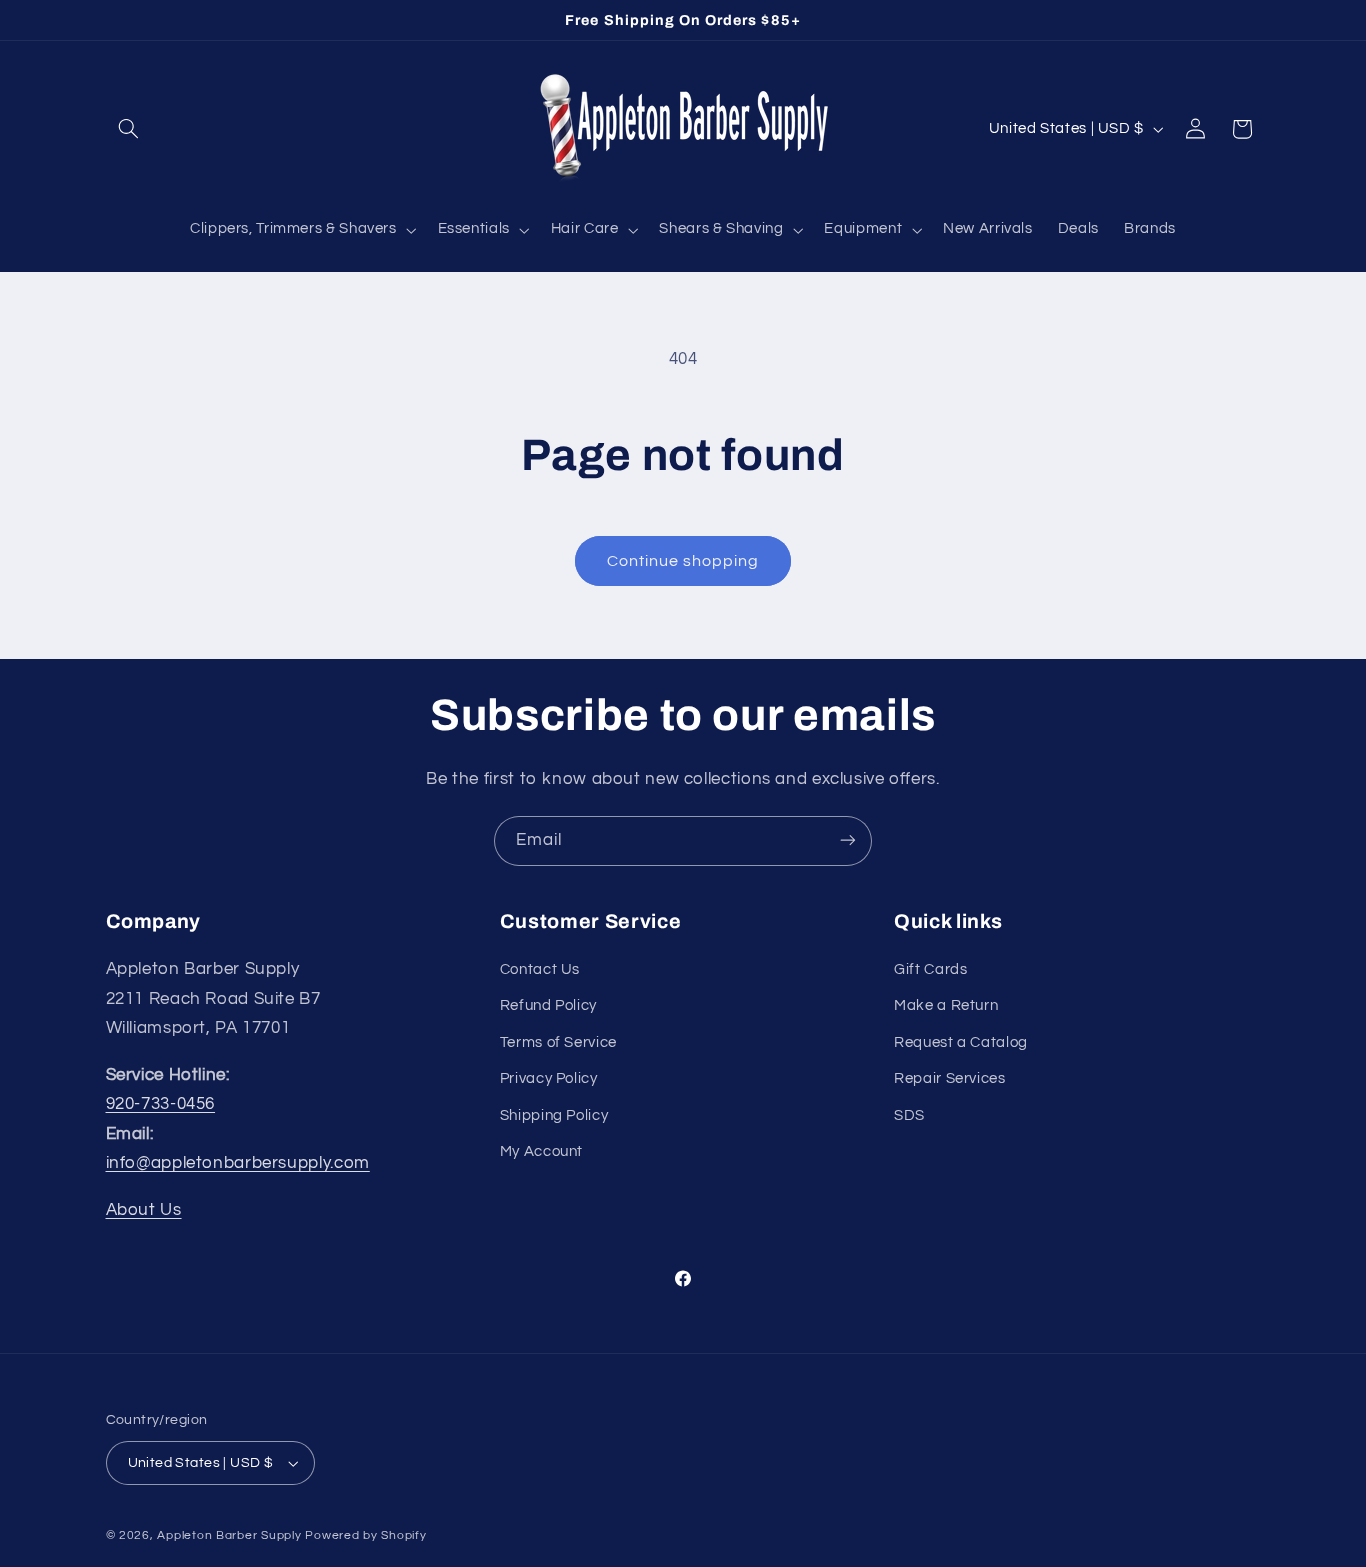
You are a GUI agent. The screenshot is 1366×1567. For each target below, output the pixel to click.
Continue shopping (683, 561)
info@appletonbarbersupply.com (238, 1164)
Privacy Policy (549, 1078)
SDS (909, 1115)
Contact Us (540, 969)
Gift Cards (930, 969)
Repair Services (949, 1078)
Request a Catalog (961, 1042)
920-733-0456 (161, 1104)
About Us (144, 1210)
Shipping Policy (554, 1115)
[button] (129, 129)
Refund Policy (548, 1006)
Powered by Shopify (365, 1535)
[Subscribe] (848, 840)
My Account (541, 1151)
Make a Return (946, 1006)
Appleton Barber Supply (229, 1535)
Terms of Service (558, 1042)
